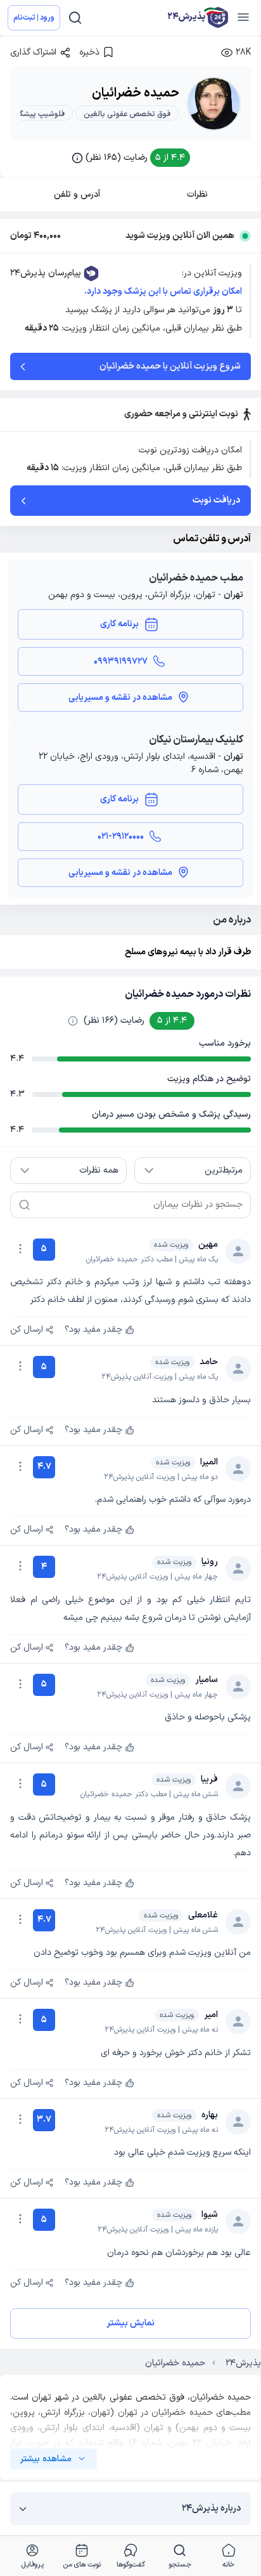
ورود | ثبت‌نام (34, 18)
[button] (131, 158)
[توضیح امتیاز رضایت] (73, 1021)
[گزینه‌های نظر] (20, 1249)
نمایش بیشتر (130, 2323)
